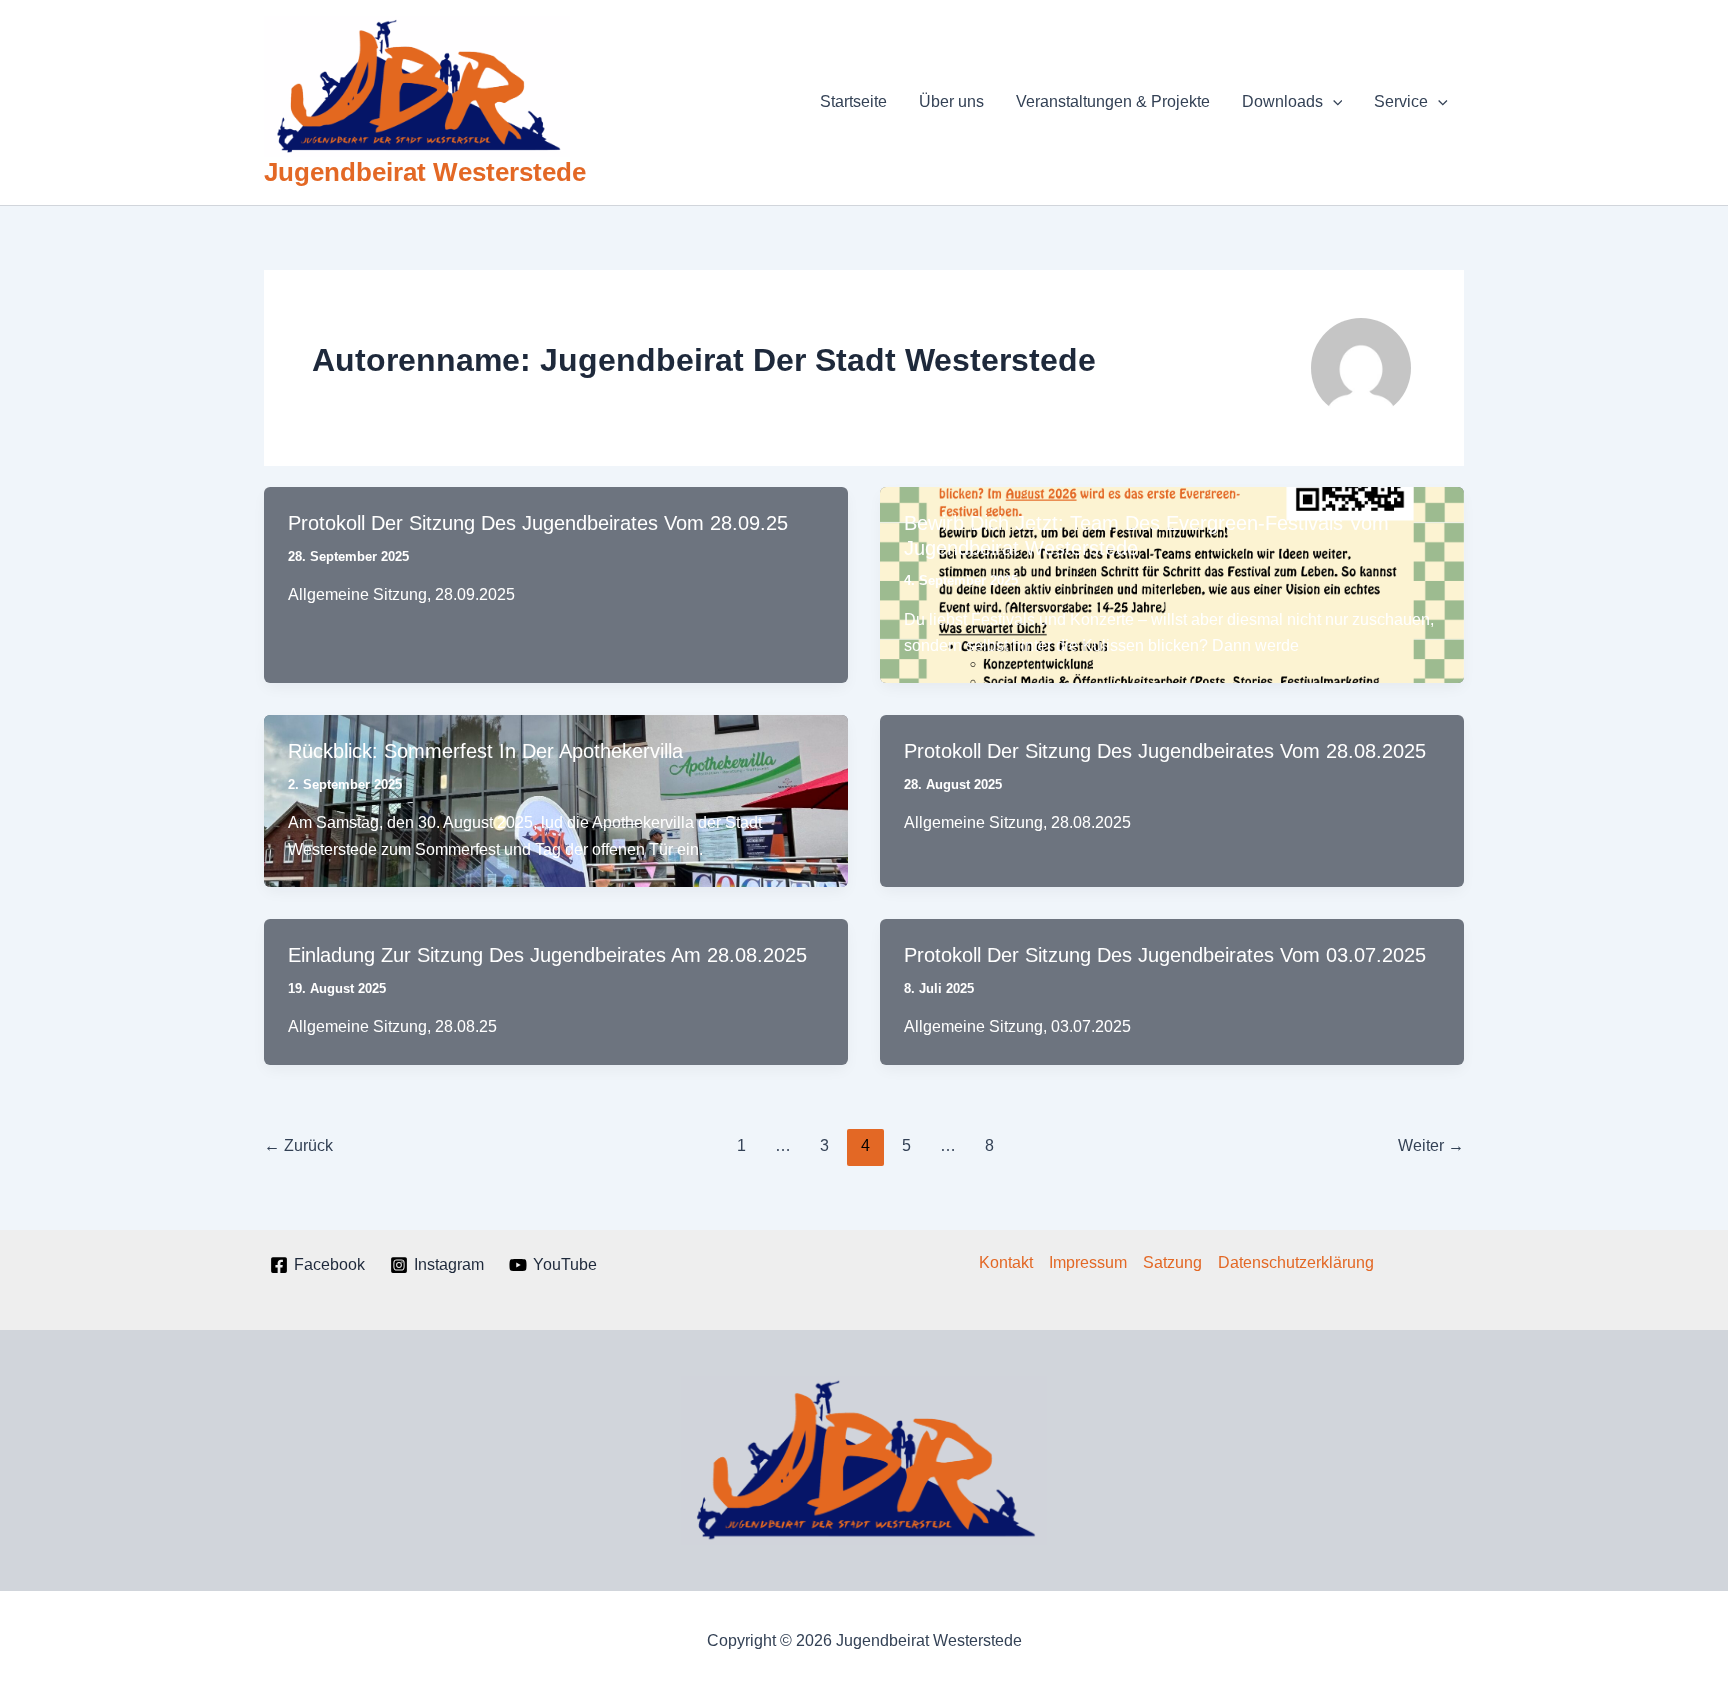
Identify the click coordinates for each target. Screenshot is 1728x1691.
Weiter (1431, 1145)
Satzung (1172, 1262)
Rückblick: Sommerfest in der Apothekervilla (485, 751)
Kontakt (1006, 1262)
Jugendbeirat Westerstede (425, 172)
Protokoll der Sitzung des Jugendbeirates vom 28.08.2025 (1165, 751)
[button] (1333, 102)
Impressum (1088, 1262)
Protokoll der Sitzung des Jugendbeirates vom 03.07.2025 (1165, 955)
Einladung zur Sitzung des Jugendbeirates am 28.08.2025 (547, 955)
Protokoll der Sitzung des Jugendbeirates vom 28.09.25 (538, 523)
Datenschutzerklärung (1296, 1262)
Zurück (298, 1145)
